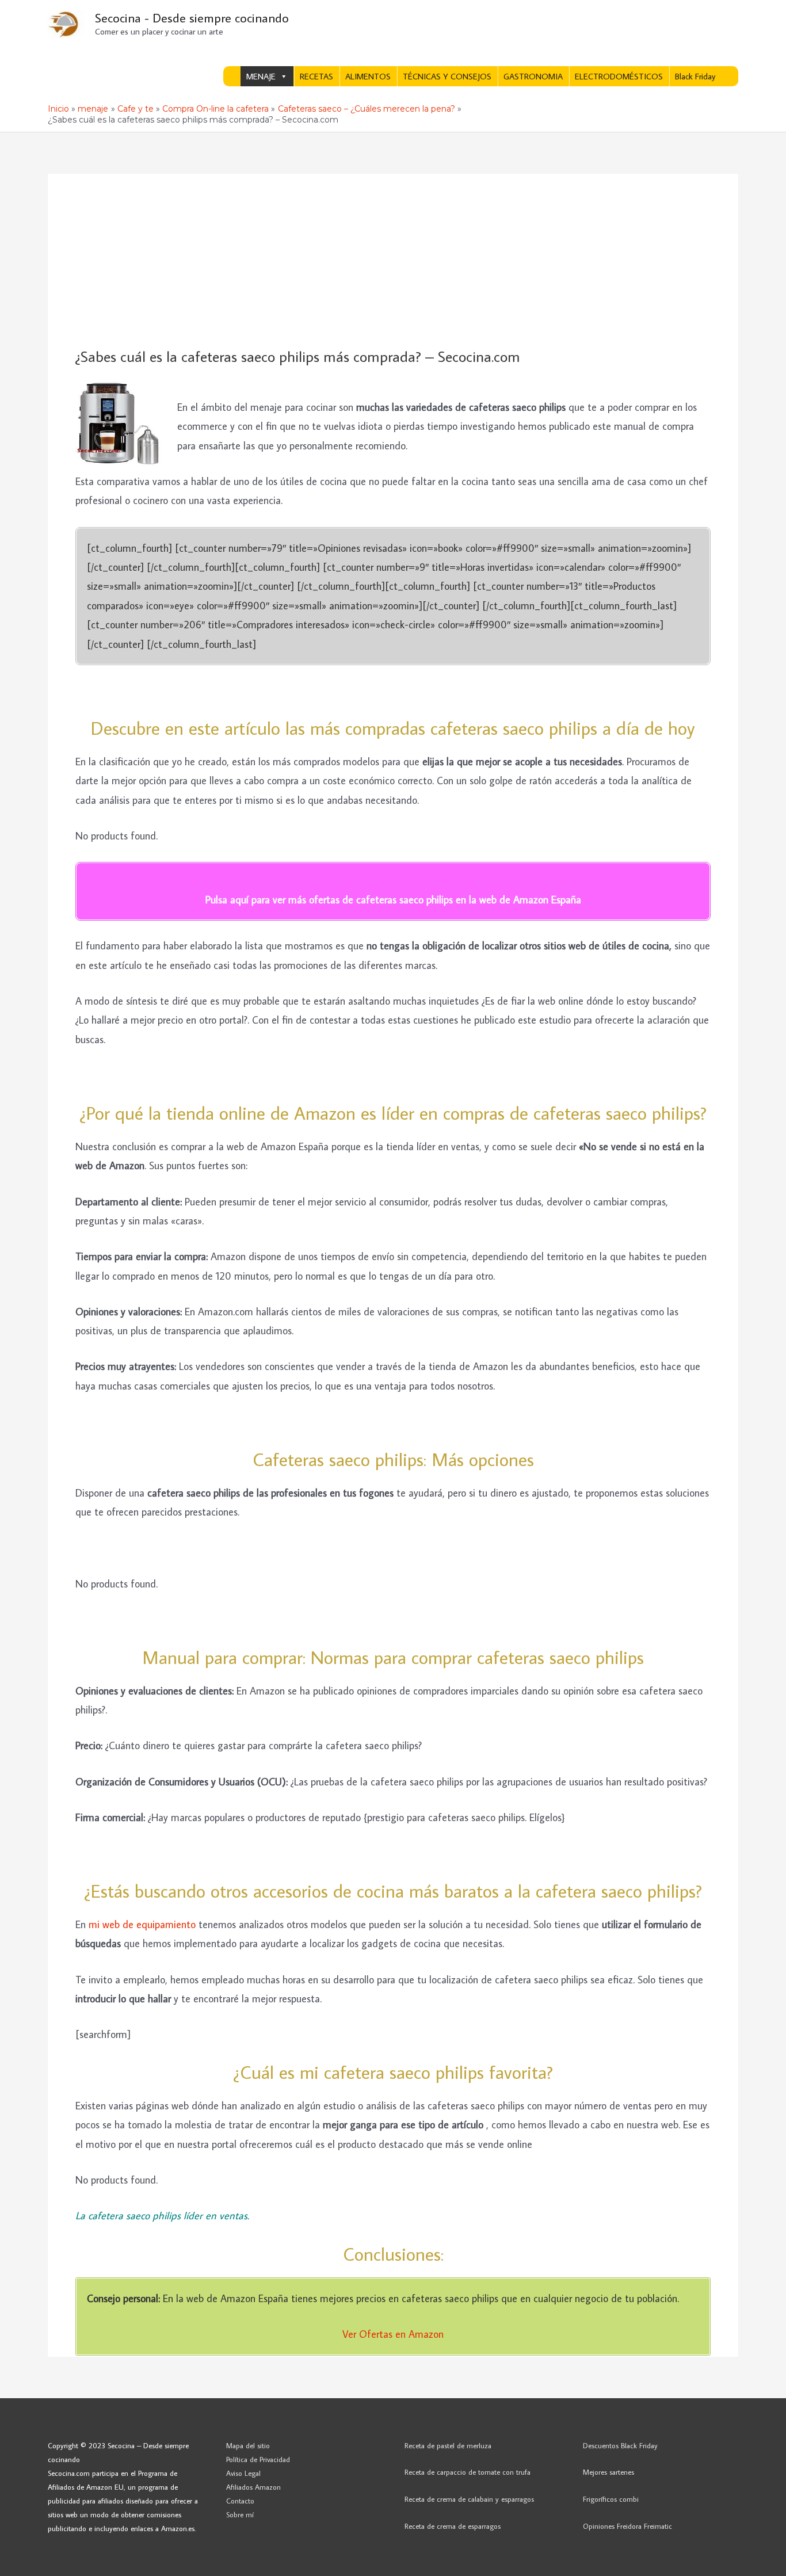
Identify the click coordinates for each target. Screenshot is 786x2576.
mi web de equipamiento (142, 1924)
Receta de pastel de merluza (448, 2445)
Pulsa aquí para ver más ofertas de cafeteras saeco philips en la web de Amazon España (393, 900)
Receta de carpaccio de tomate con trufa (468, 2472)
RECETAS (316, 76)
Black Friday (695, 76)
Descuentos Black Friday (620, 2445)
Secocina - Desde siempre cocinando (192, 18)
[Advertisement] (393, 261)
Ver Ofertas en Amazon (393, 2334)
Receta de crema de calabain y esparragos (469, 2499)
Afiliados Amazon (253, 2487)
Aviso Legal (243, 2473)
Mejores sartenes (608, 2472)
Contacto (240, 2501)
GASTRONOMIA (533, 76)
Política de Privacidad (258, 2459)
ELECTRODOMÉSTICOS (619, 76)
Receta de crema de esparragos (453, 2526)
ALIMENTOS (368, 76)
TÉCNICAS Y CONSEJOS (447, 76)
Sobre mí (240, 2514)
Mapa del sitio (248, 2445)
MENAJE (261, 76)
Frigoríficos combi (611, 2499)
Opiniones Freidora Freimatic (627, 2526)
